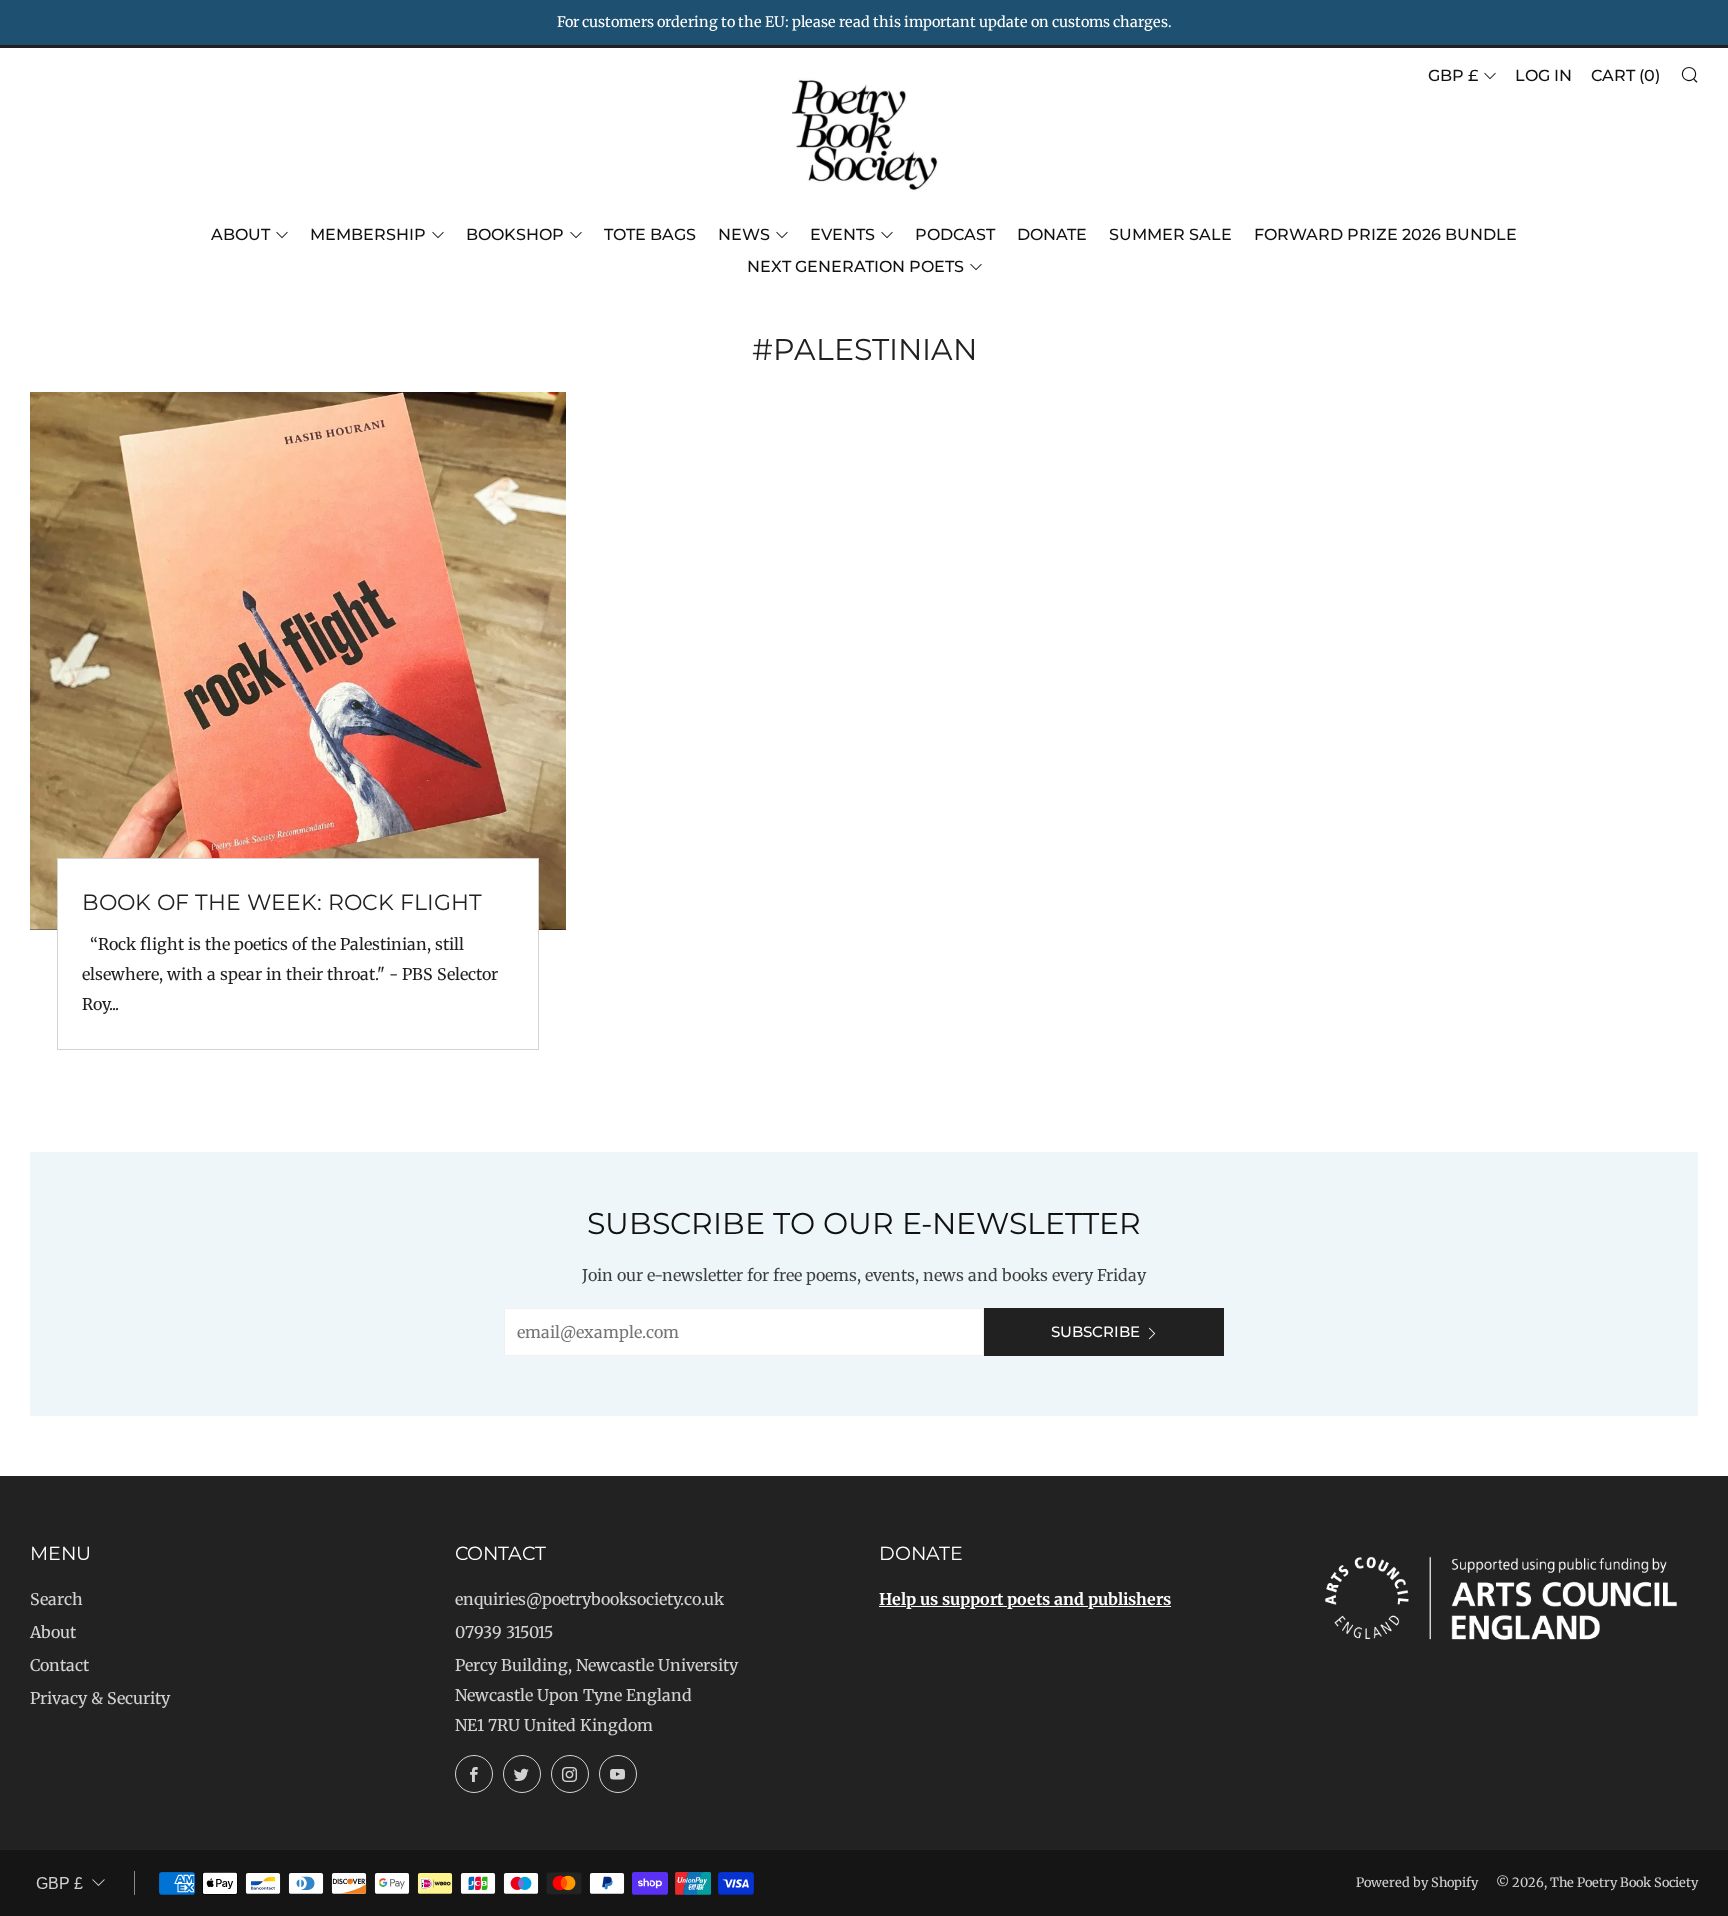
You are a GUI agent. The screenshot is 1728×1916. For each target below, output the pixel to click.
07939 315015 (504, 1632)
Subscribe (1095, 1331)
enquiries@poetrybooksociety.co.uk (589, 1599)
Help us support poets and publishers (1025, 1599)
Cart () (1625, 75)
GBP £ (1453, 75)
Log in (1543, 75)
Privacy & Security (100, 1698)
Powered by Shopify (1417, 1882)
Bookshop (515, 234)
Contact (59, 1665)
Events (842, 234)
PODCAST (955, 234)
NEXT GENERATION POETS (855, 266)
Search (56, 1599)
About (240, 234)
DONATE (1052, 234)
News (744, 234)
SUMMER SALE (1170, 234)
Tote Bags (650, 234)
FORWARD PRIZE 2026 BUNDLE (1385, 234)
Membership (368, 234)
